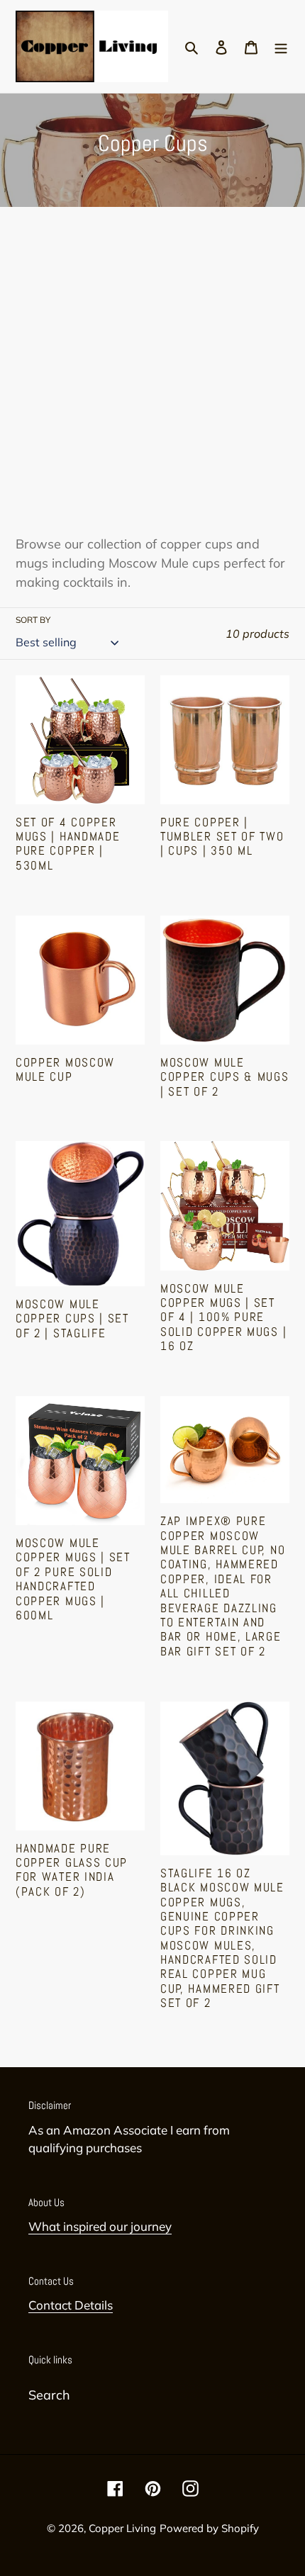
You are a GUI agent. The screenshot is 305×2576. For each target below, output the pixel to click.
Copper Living (122, 2528)
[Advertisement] (152, 375)
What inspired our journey (100, 2226)
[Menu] (281, 46)
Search (49, 2395)
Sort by (33, 620)
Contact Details (71, 2305)
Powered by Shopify (209, 2528)
